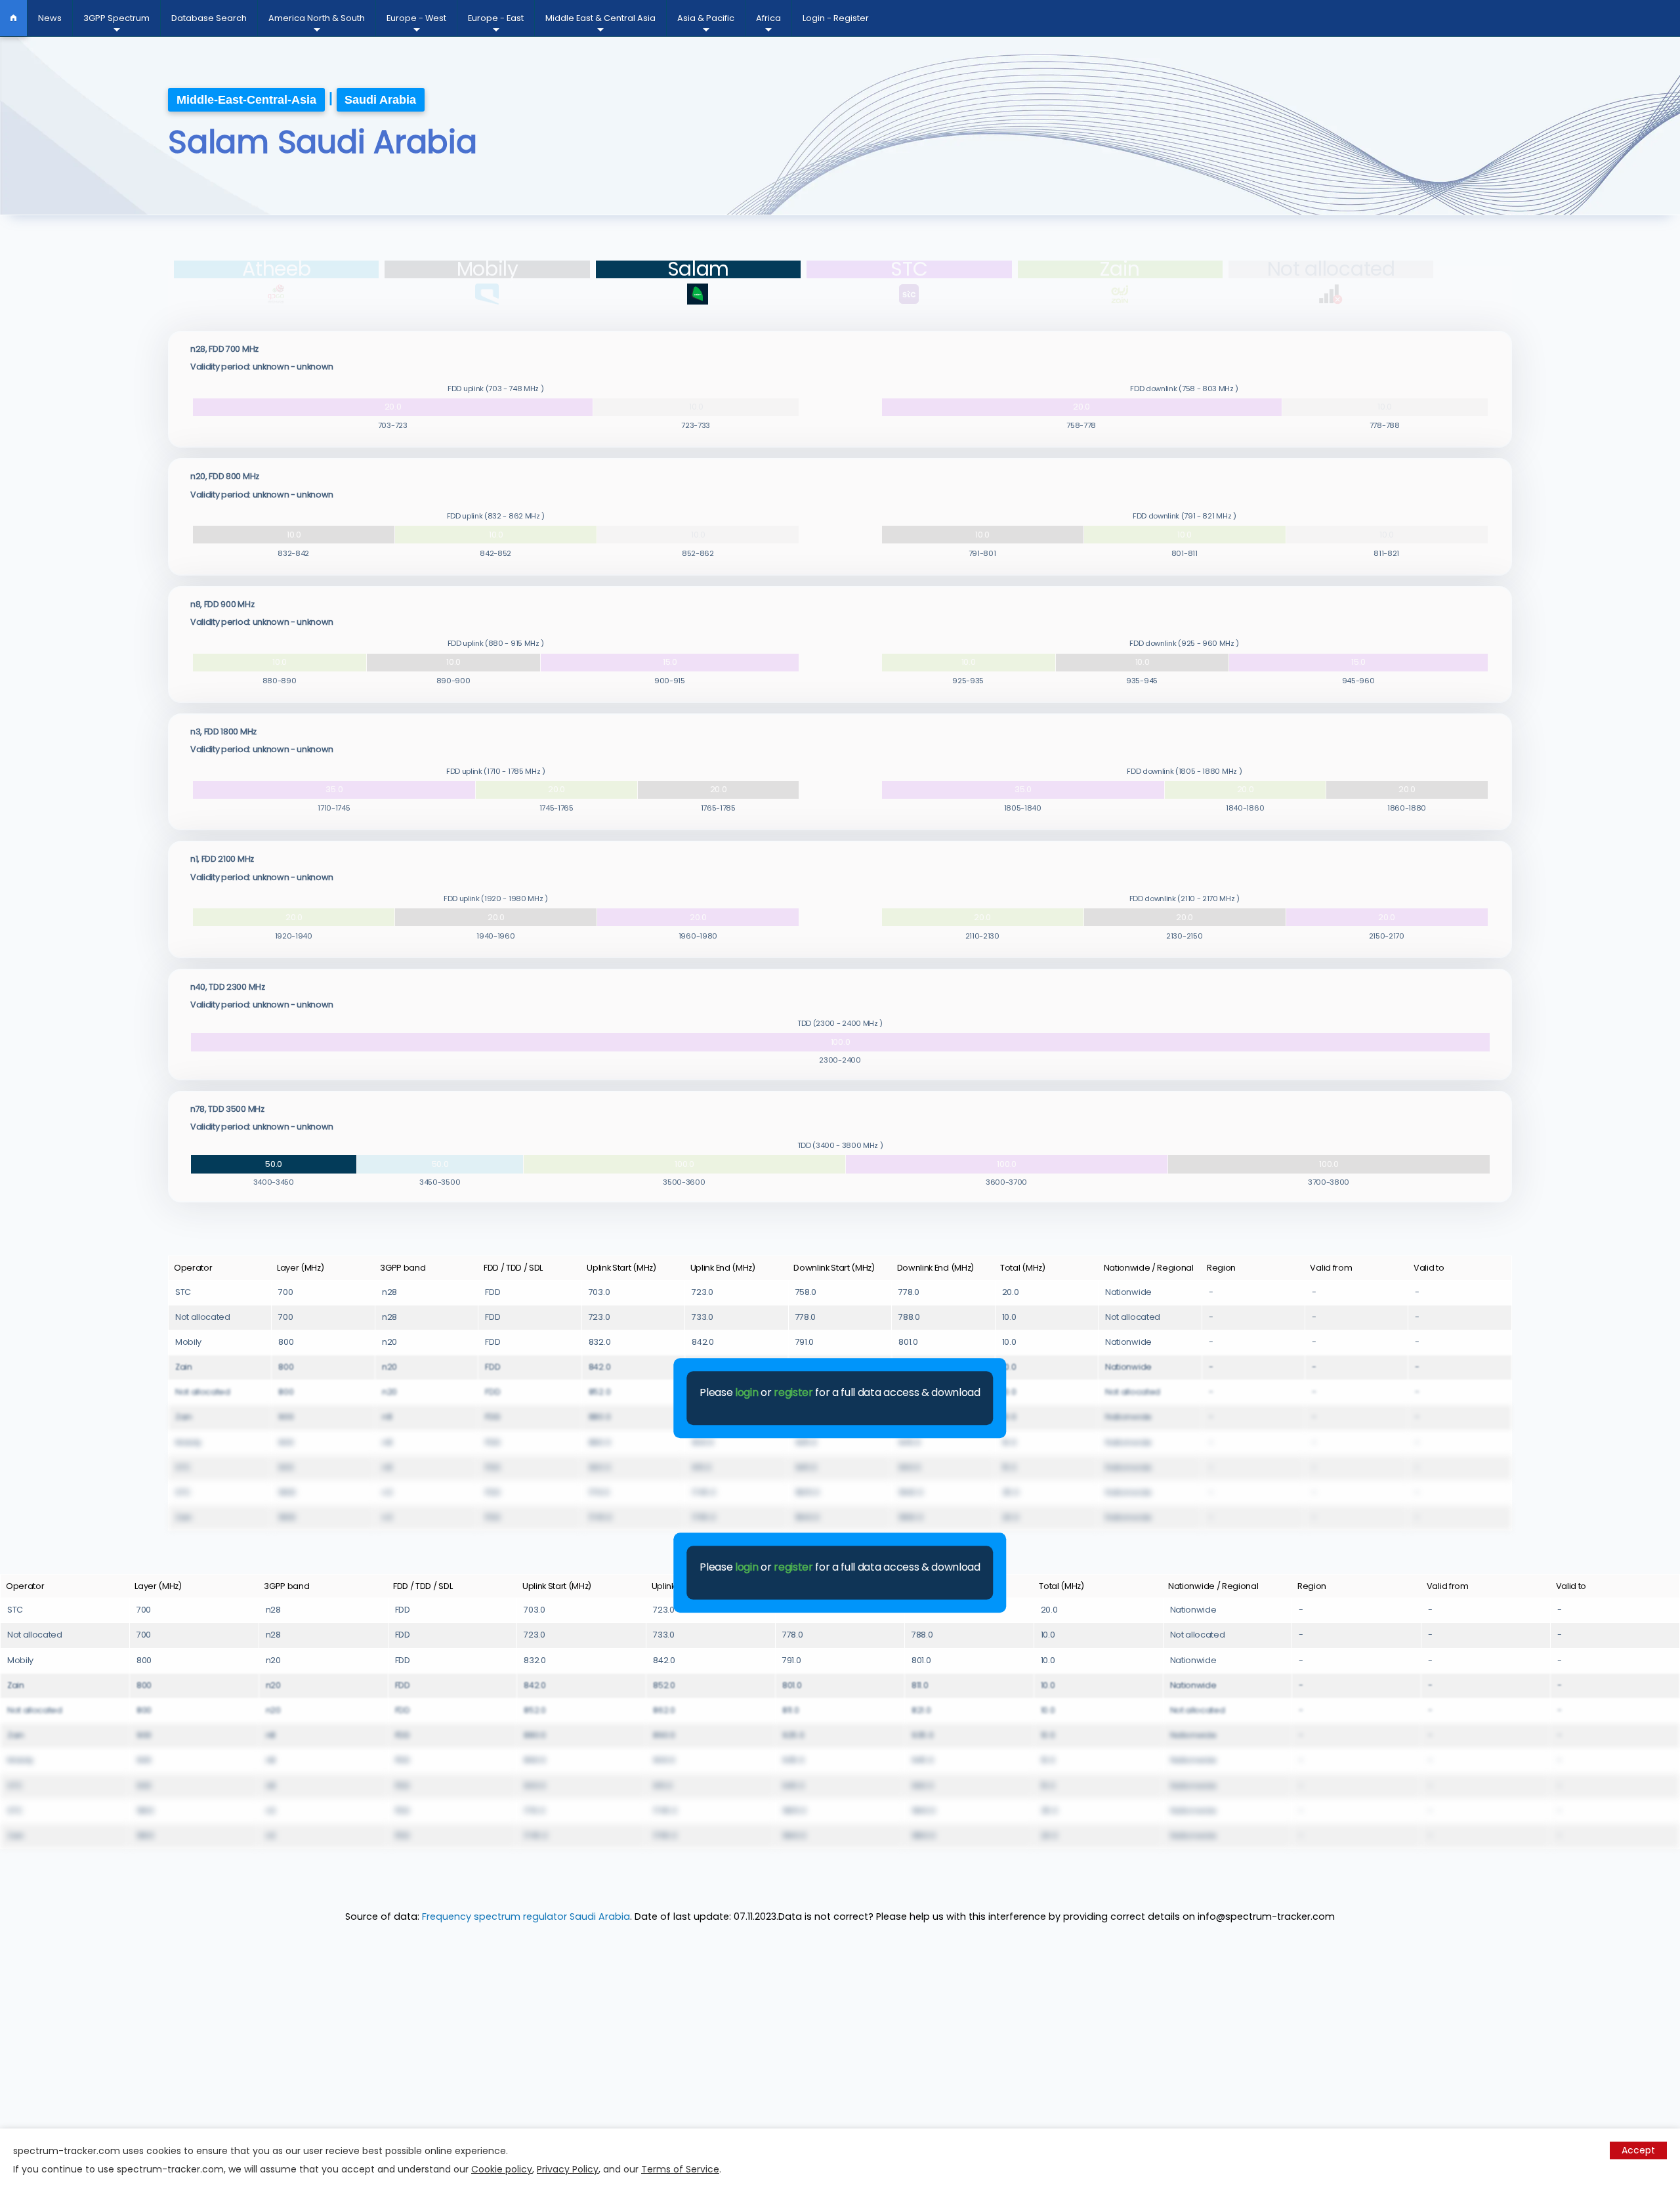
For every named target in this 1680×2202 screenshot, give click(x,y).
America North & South (317, 18)
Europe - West (416, 18)
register (793, 1392)
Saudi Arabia (380, 100)
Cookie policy (502, 2169)
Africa (768, 18)
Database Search (209, 18)
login (746, 1392)
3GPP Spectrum (116, 18)
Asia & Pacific (706, 18)
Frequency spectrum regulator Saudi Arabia (526, 1916)
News (50, 18)
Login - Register (836, 18)
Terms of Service (680, 2169)
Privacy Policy (568, 2169)
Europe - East (496, 18)
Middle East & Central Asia (600, 18)
